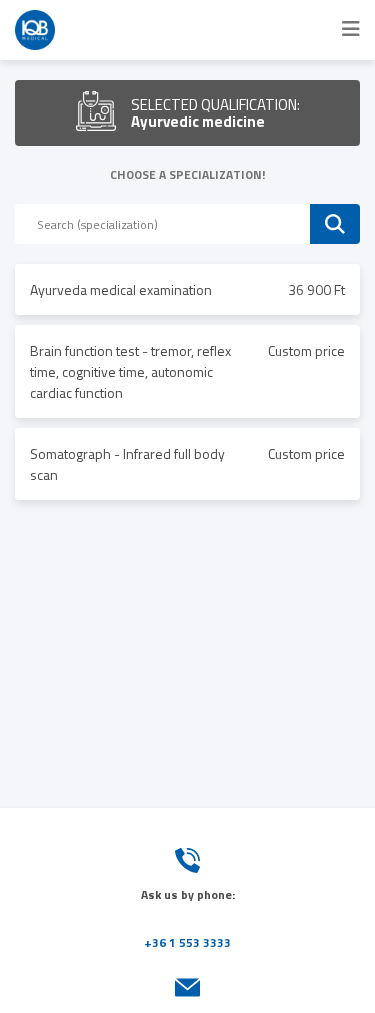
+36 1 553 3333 (187, 942)
